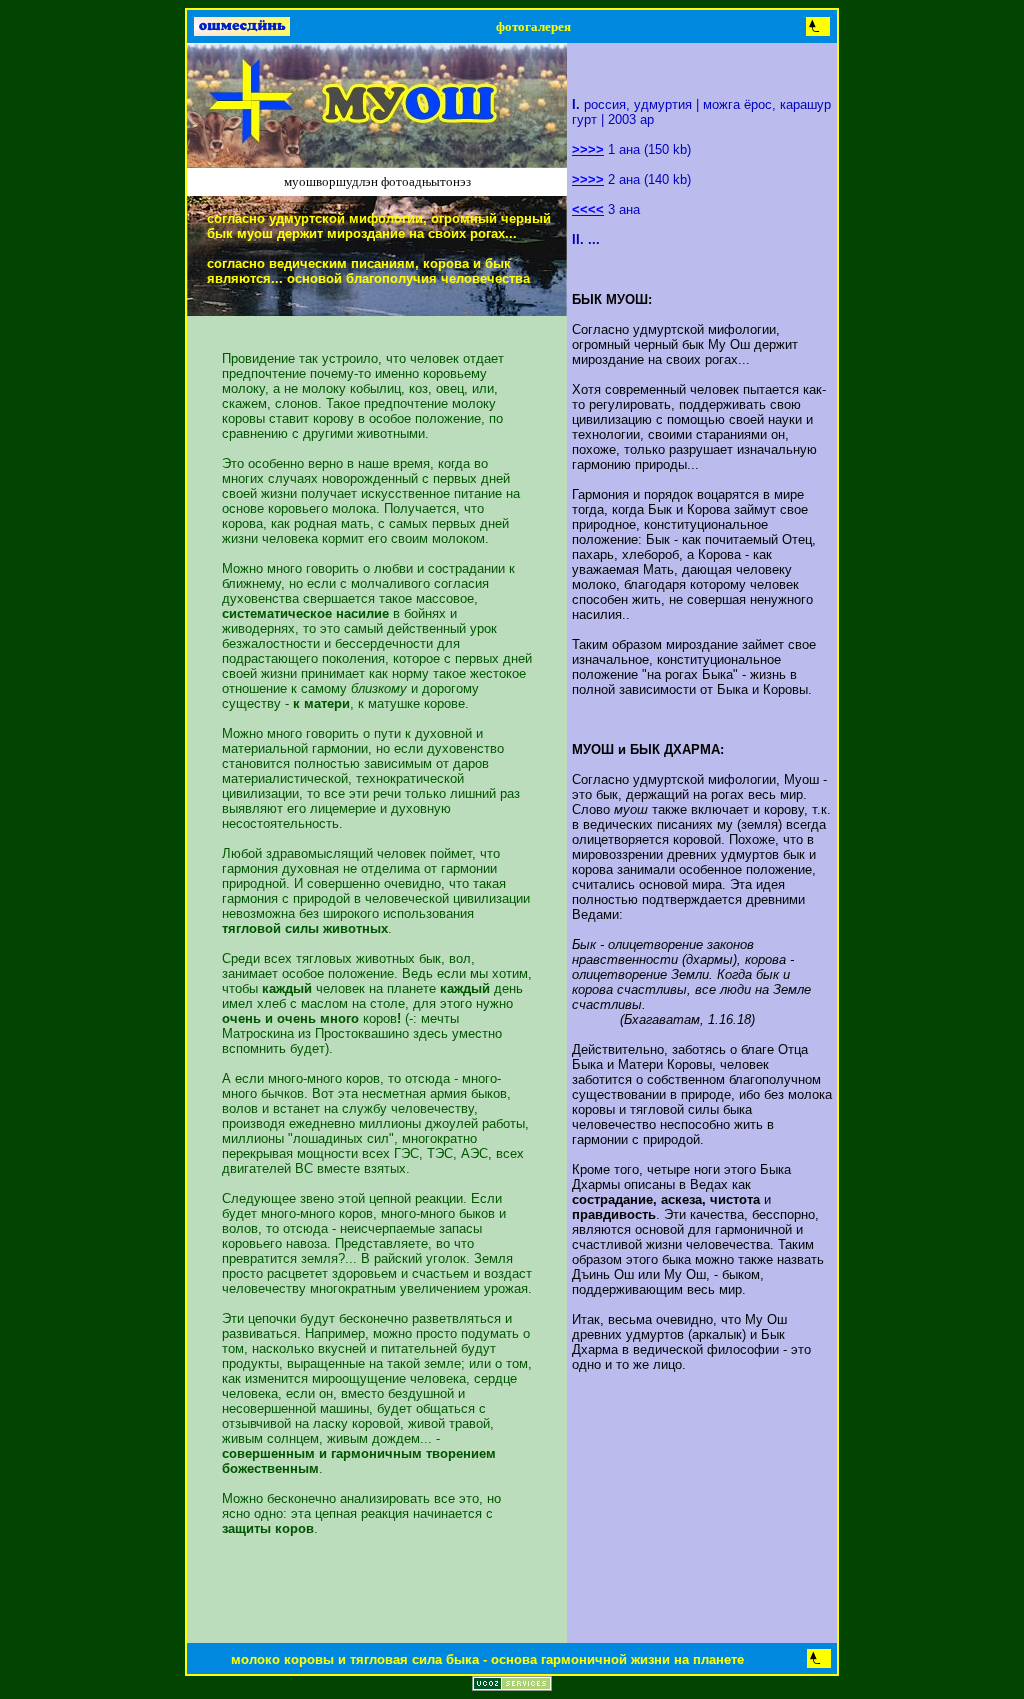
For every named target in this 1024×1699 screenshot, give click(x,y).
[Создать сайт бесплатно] (512, 1685)
